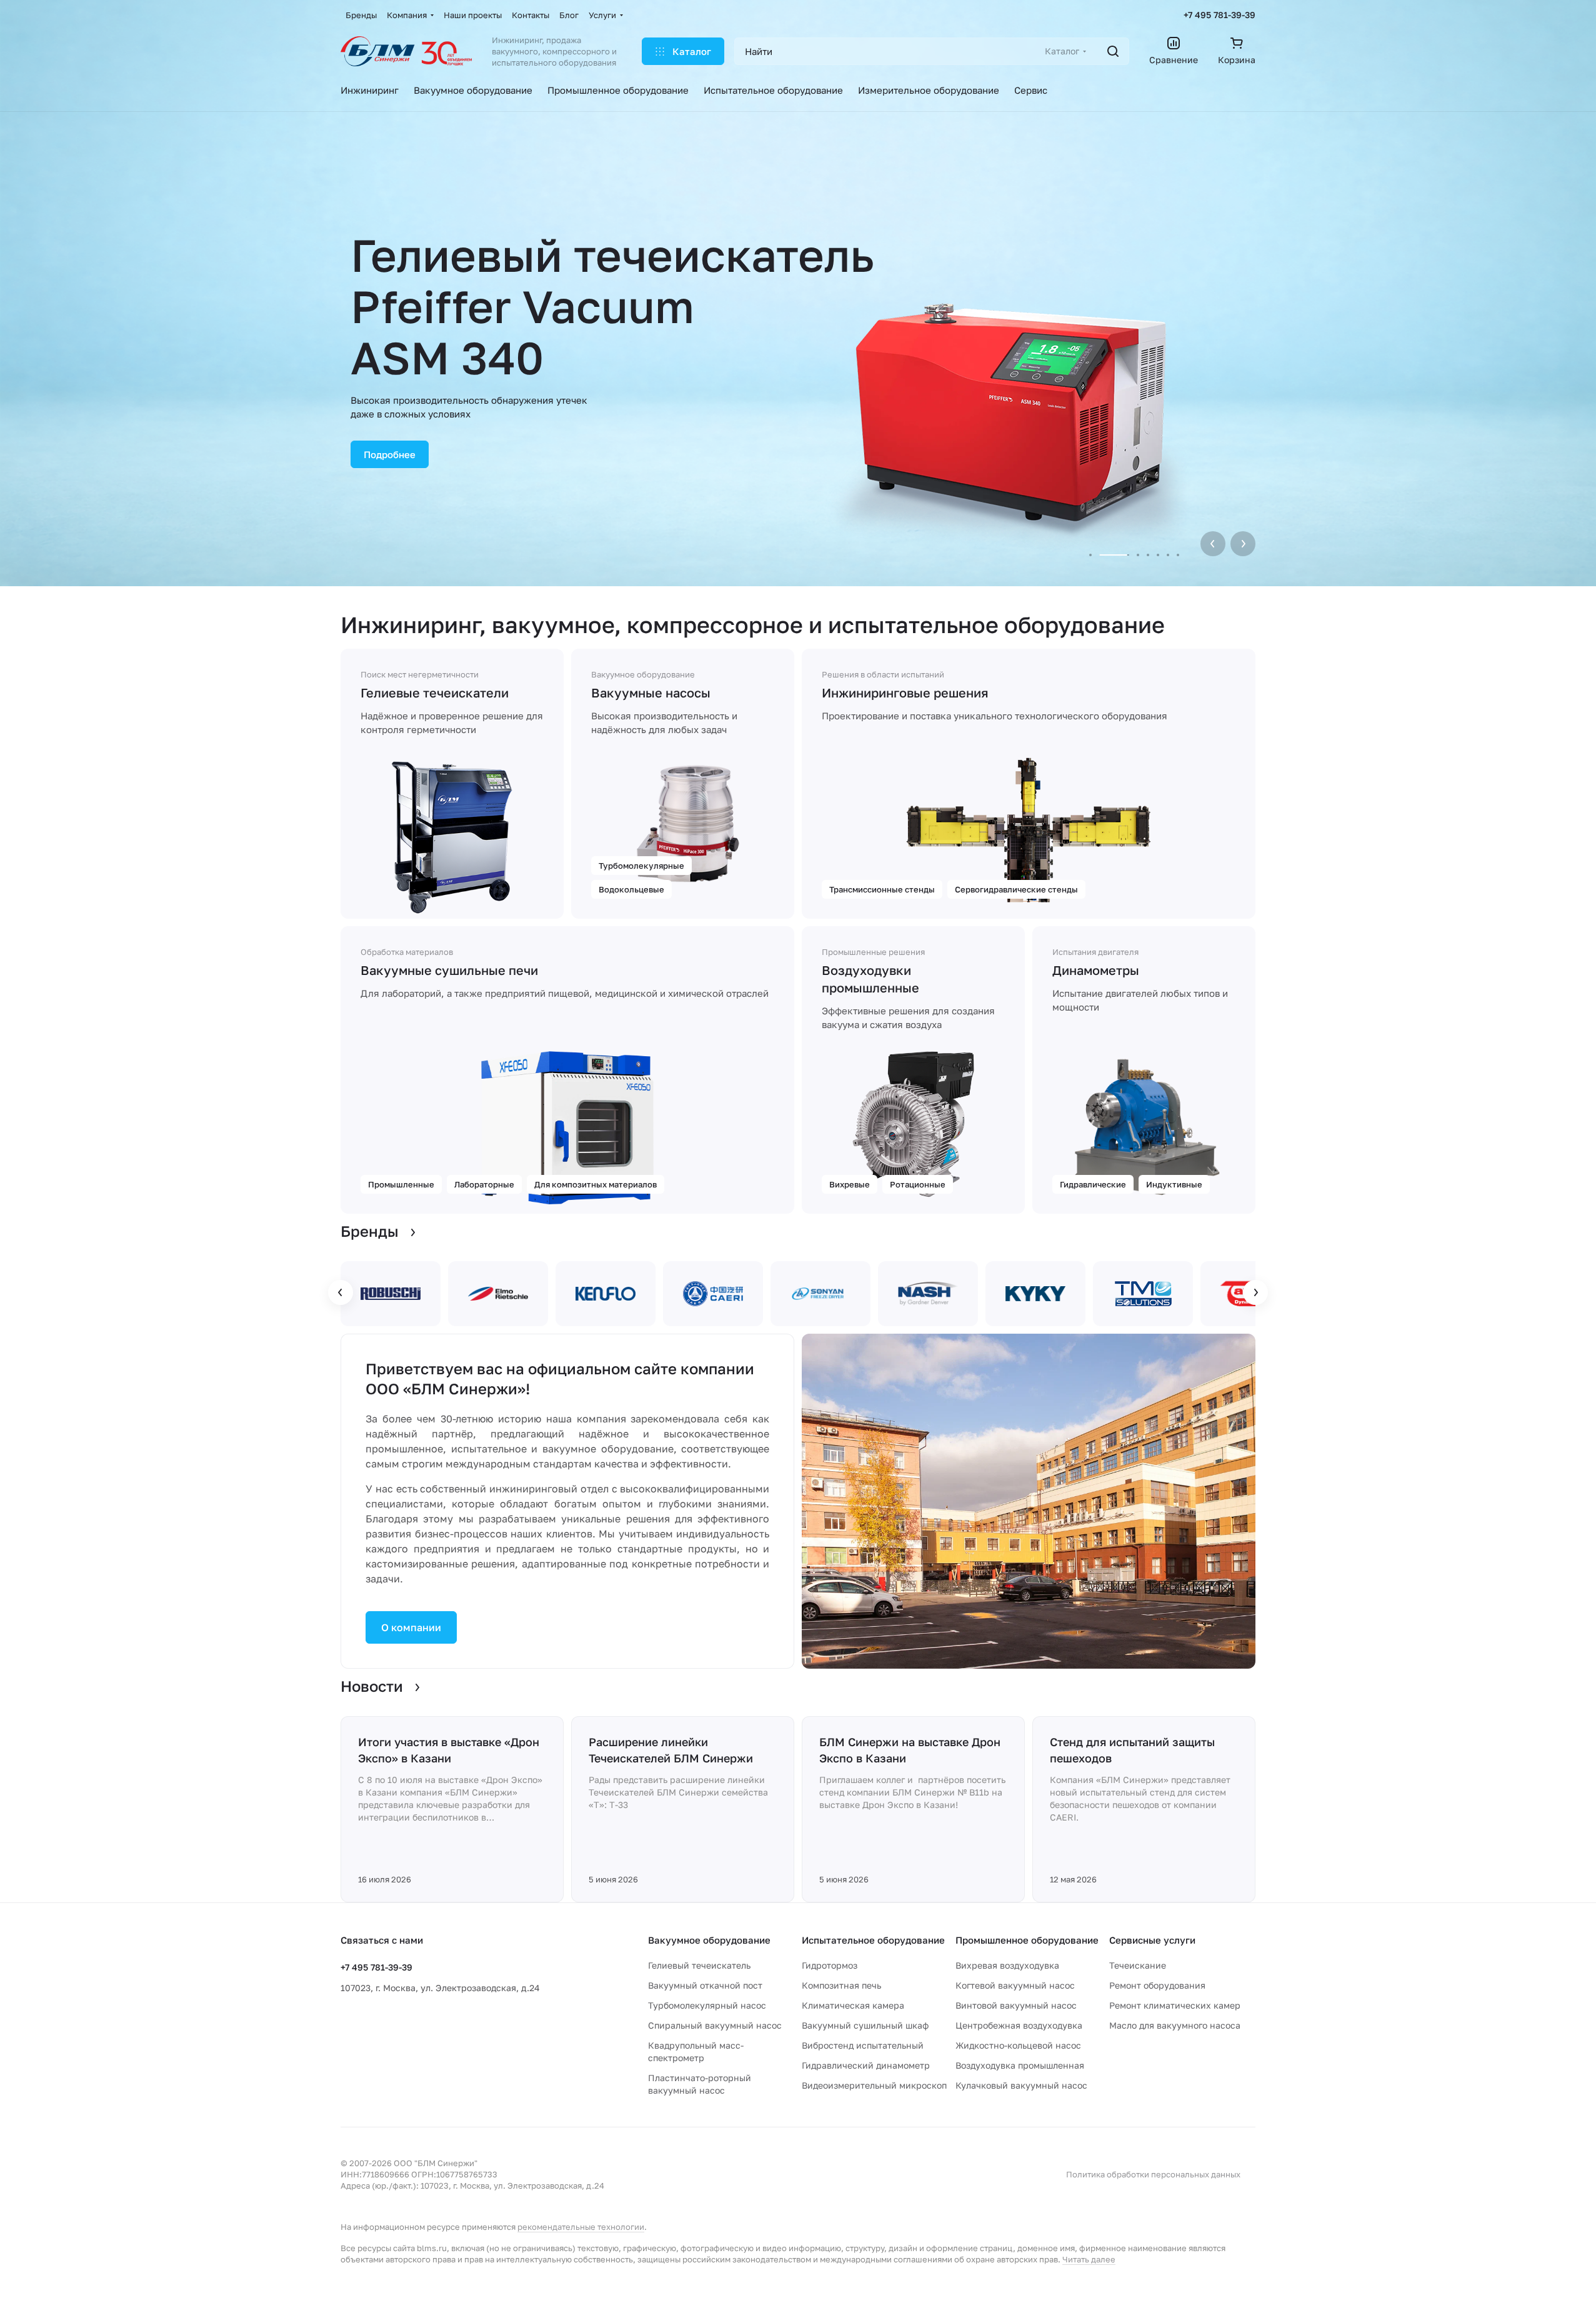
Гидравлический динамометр (866, 2065)
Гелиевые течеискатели (435, 692)
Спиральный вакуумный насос (715, 2025)
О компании (411, 1627)
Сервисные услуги (1152, 1940)
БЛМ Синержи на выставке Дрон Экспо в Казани (910, 1750)
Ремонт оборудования (1157, 1985)
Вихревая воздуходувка (1007, 1965)
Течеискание (1138, 1965)
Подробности (395, 396)
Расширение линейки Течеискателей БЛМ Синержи (671, 1750)
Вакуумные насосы (651, 692)
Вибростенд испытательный (863, 2045)
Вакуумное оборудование (709, 1940)
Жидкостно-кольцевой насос (1018, 2045)
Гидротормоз (830, 1965)
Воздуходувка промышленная (1020, 2065)
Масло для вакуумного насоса (1175, 2025)
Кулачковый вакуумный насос (1021, 2085)
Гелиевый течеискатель (699, 1965)
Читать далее (1089, 2259)
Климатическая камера (853, 2005)
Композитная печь (841, 1985)
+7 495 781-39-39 (1219, 15)
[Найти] (1113, 51)
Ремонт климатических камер (1175, 2005)
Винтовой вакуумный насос (1016, 2005)
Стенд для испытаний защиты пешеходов (1132, 1750)
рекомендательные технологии (581, 2227)
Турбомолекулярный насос (707, 2005)
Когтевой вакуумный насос (1015, 1985)
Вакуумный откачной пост (705, 1985)
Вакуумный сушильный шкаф (865, 2025)
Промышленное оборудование (1027, 1940)
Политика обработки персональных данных (1153, 2174)
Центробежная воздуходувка (1019, 2025)
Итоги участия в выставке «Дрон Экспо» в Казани (449, 1750)
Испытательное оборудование (873, 1940)
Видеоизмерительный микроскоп (874, 2085)
